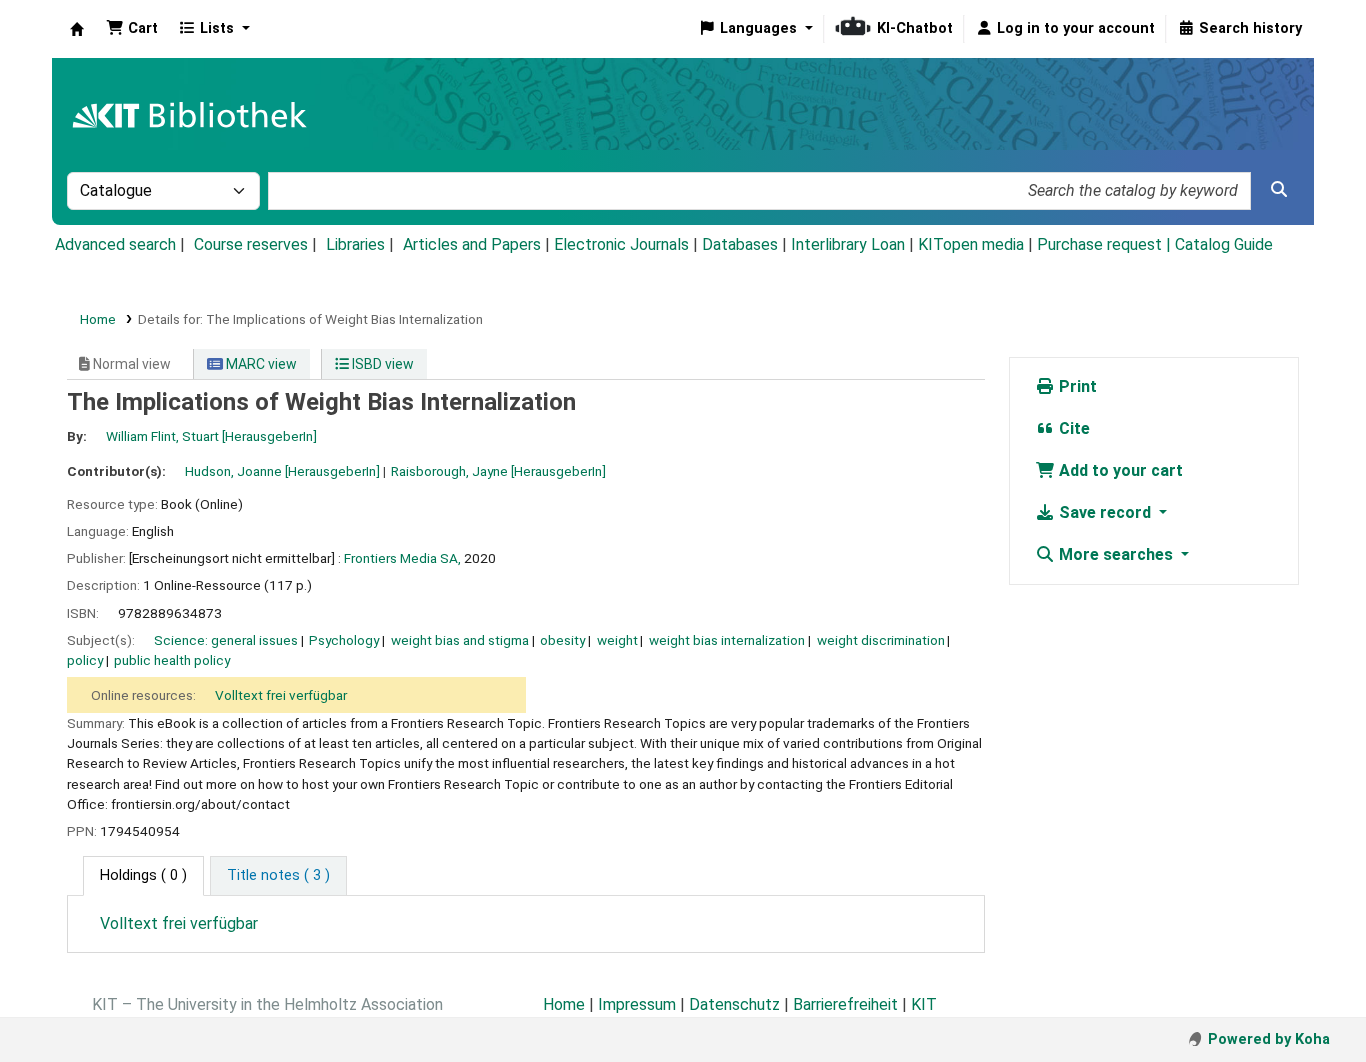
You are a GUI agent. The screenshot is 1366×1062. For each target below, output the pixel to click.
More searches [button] (1116, 554)
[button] (132, 29)
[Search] (1279, 190)
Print (1076, 386)
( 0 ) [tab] (143, 875)
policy (85, 660)
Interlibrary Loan (848, 244)
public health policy (172, 660)
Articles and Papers (472, 244)
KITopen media (971, 244)
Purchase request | (1106, 244)
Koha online (77, 29)
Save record (1105, 512)
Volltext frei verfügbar (281, 695)
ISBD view (381, 364)
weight (617, 640)
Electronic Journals (621, 244)
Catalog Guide (1224, 244)
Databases (740, 244)
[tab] (278, 876)
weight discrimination (881, 640)
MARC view (260, 364)
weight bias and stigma (460, 640)
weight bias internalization (727, 640)
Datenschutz (734, 1004)
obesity (562, 640)
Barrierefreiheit (845, 1004)
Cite (1072, 428)
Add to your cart (1119, 470)
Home (98, 319)
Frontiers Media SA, (402, 558)
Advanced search (115, 244)
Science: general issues (226, 640)
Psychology (344, 640)
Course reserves (251, 244)
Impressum (637, 1004)
